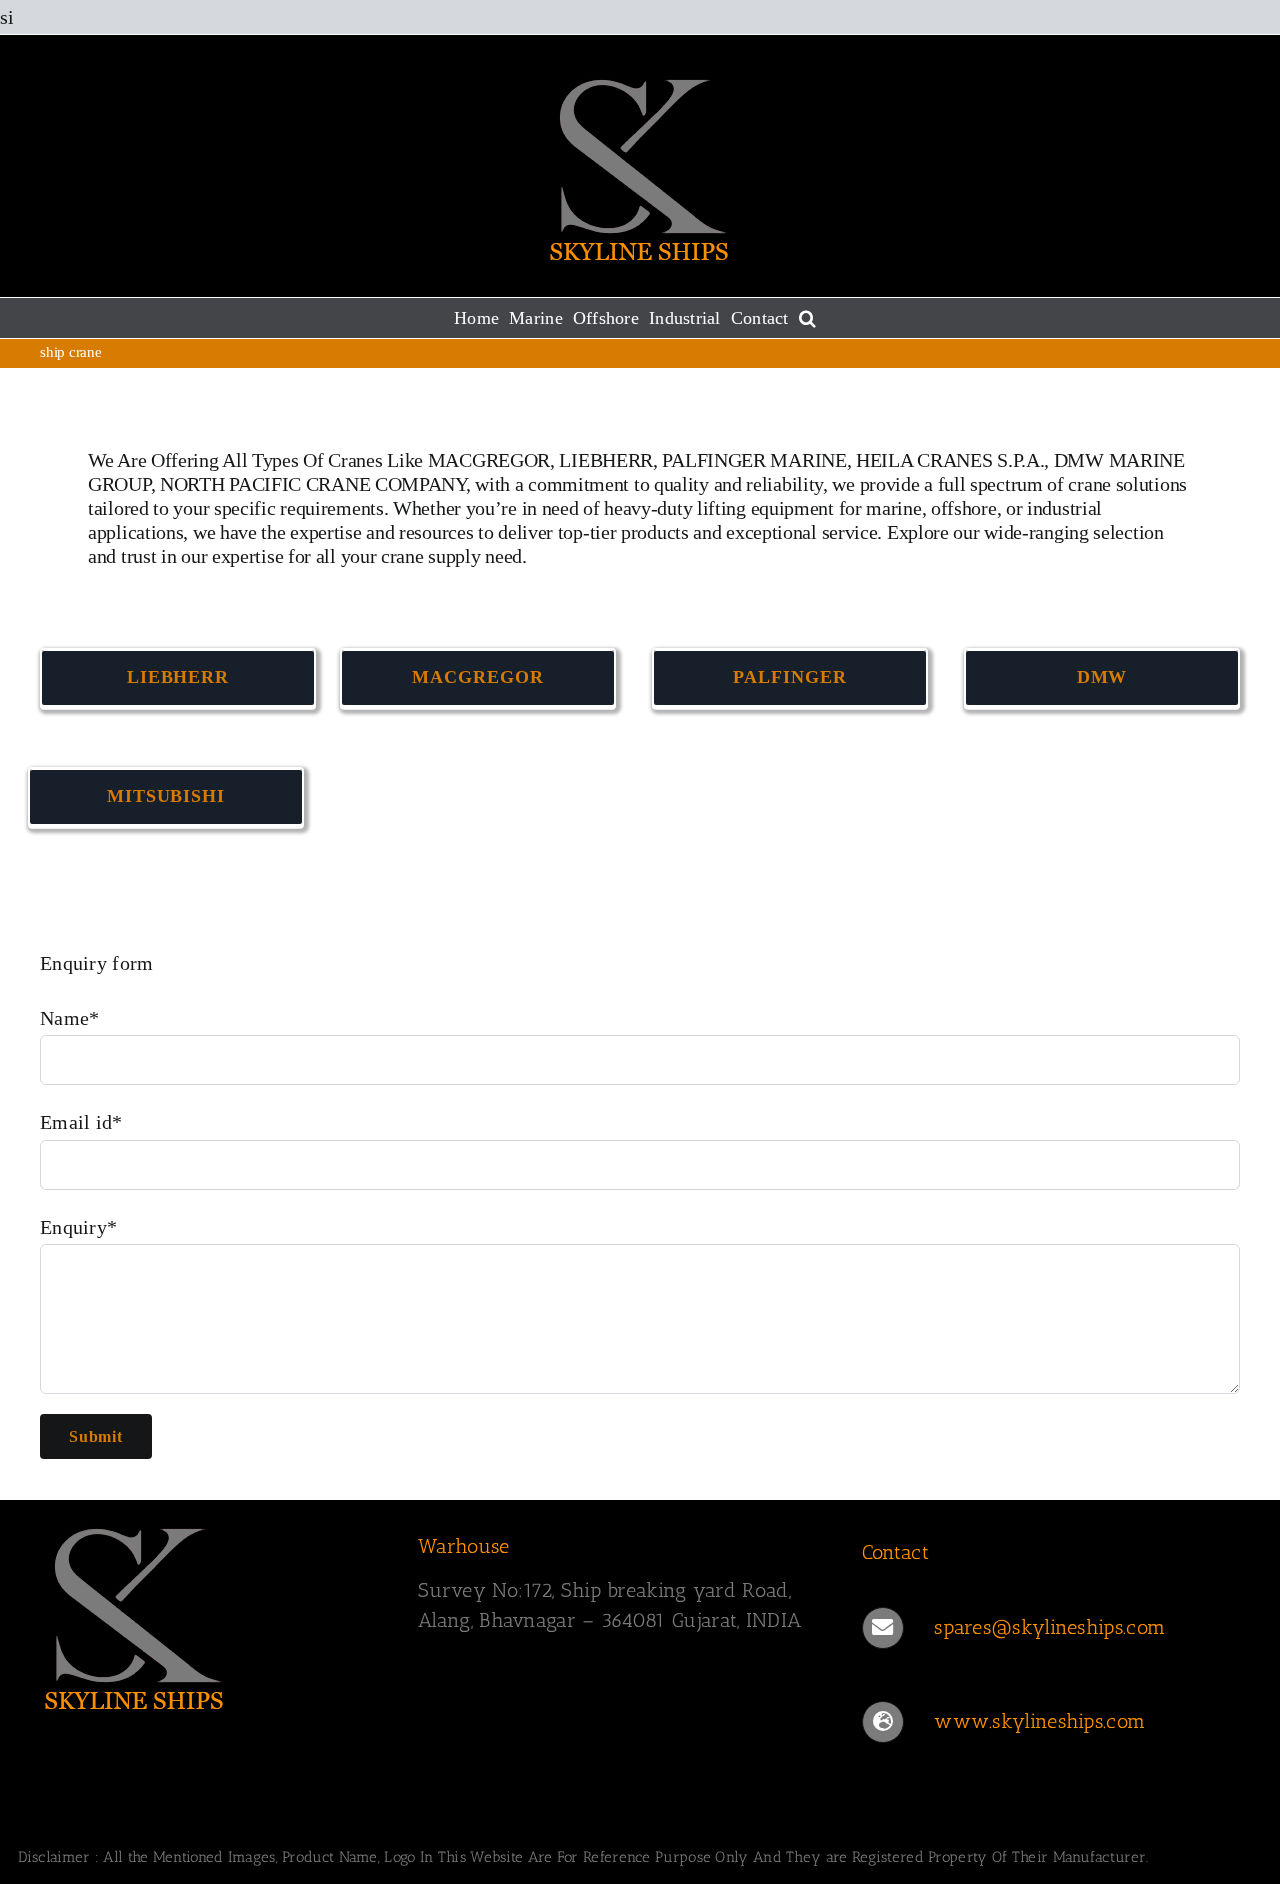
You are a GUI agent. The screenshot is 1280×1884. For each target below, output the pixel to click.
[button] (807, 318)
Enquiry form (97, 963)
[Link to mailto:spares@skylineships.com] (883, 1628)
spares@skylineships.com (1049, 1627)
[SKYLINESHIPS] (135, 1525)
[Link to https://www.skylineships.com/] (883, 1722)
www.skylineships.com (1039, 1721)
